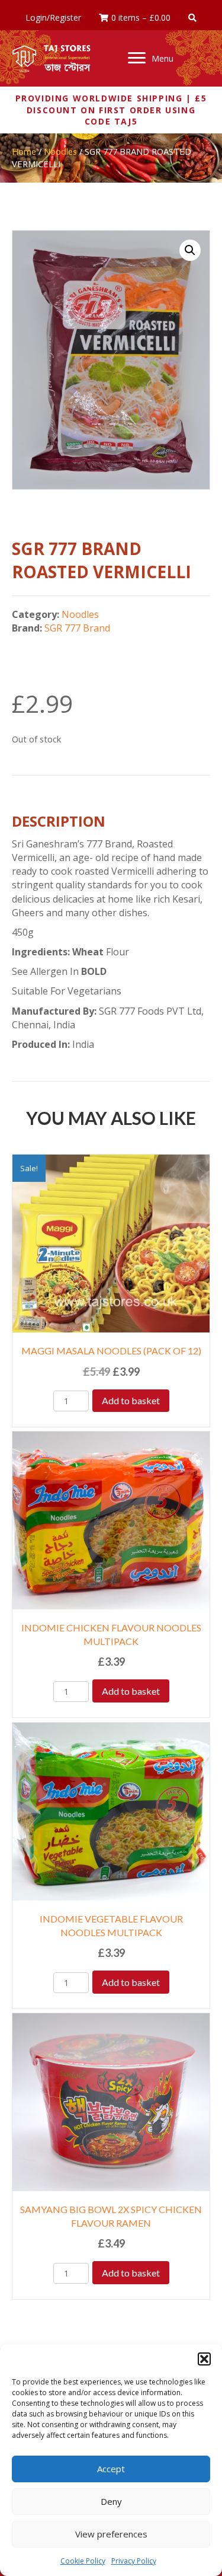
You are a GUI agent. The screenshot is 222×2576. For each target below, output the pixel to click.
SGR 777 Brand (77, 628)
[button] (204, 2359)
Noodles (60, 151)
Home (24, 151)
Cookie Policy (83, 2561)
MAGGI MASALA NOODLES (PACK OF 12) (111, 1351)
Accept (111, 2469)
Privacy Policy (134, 2561)
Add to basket (131, 1400)
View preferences (111, 2534)
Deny (111, 2501)
